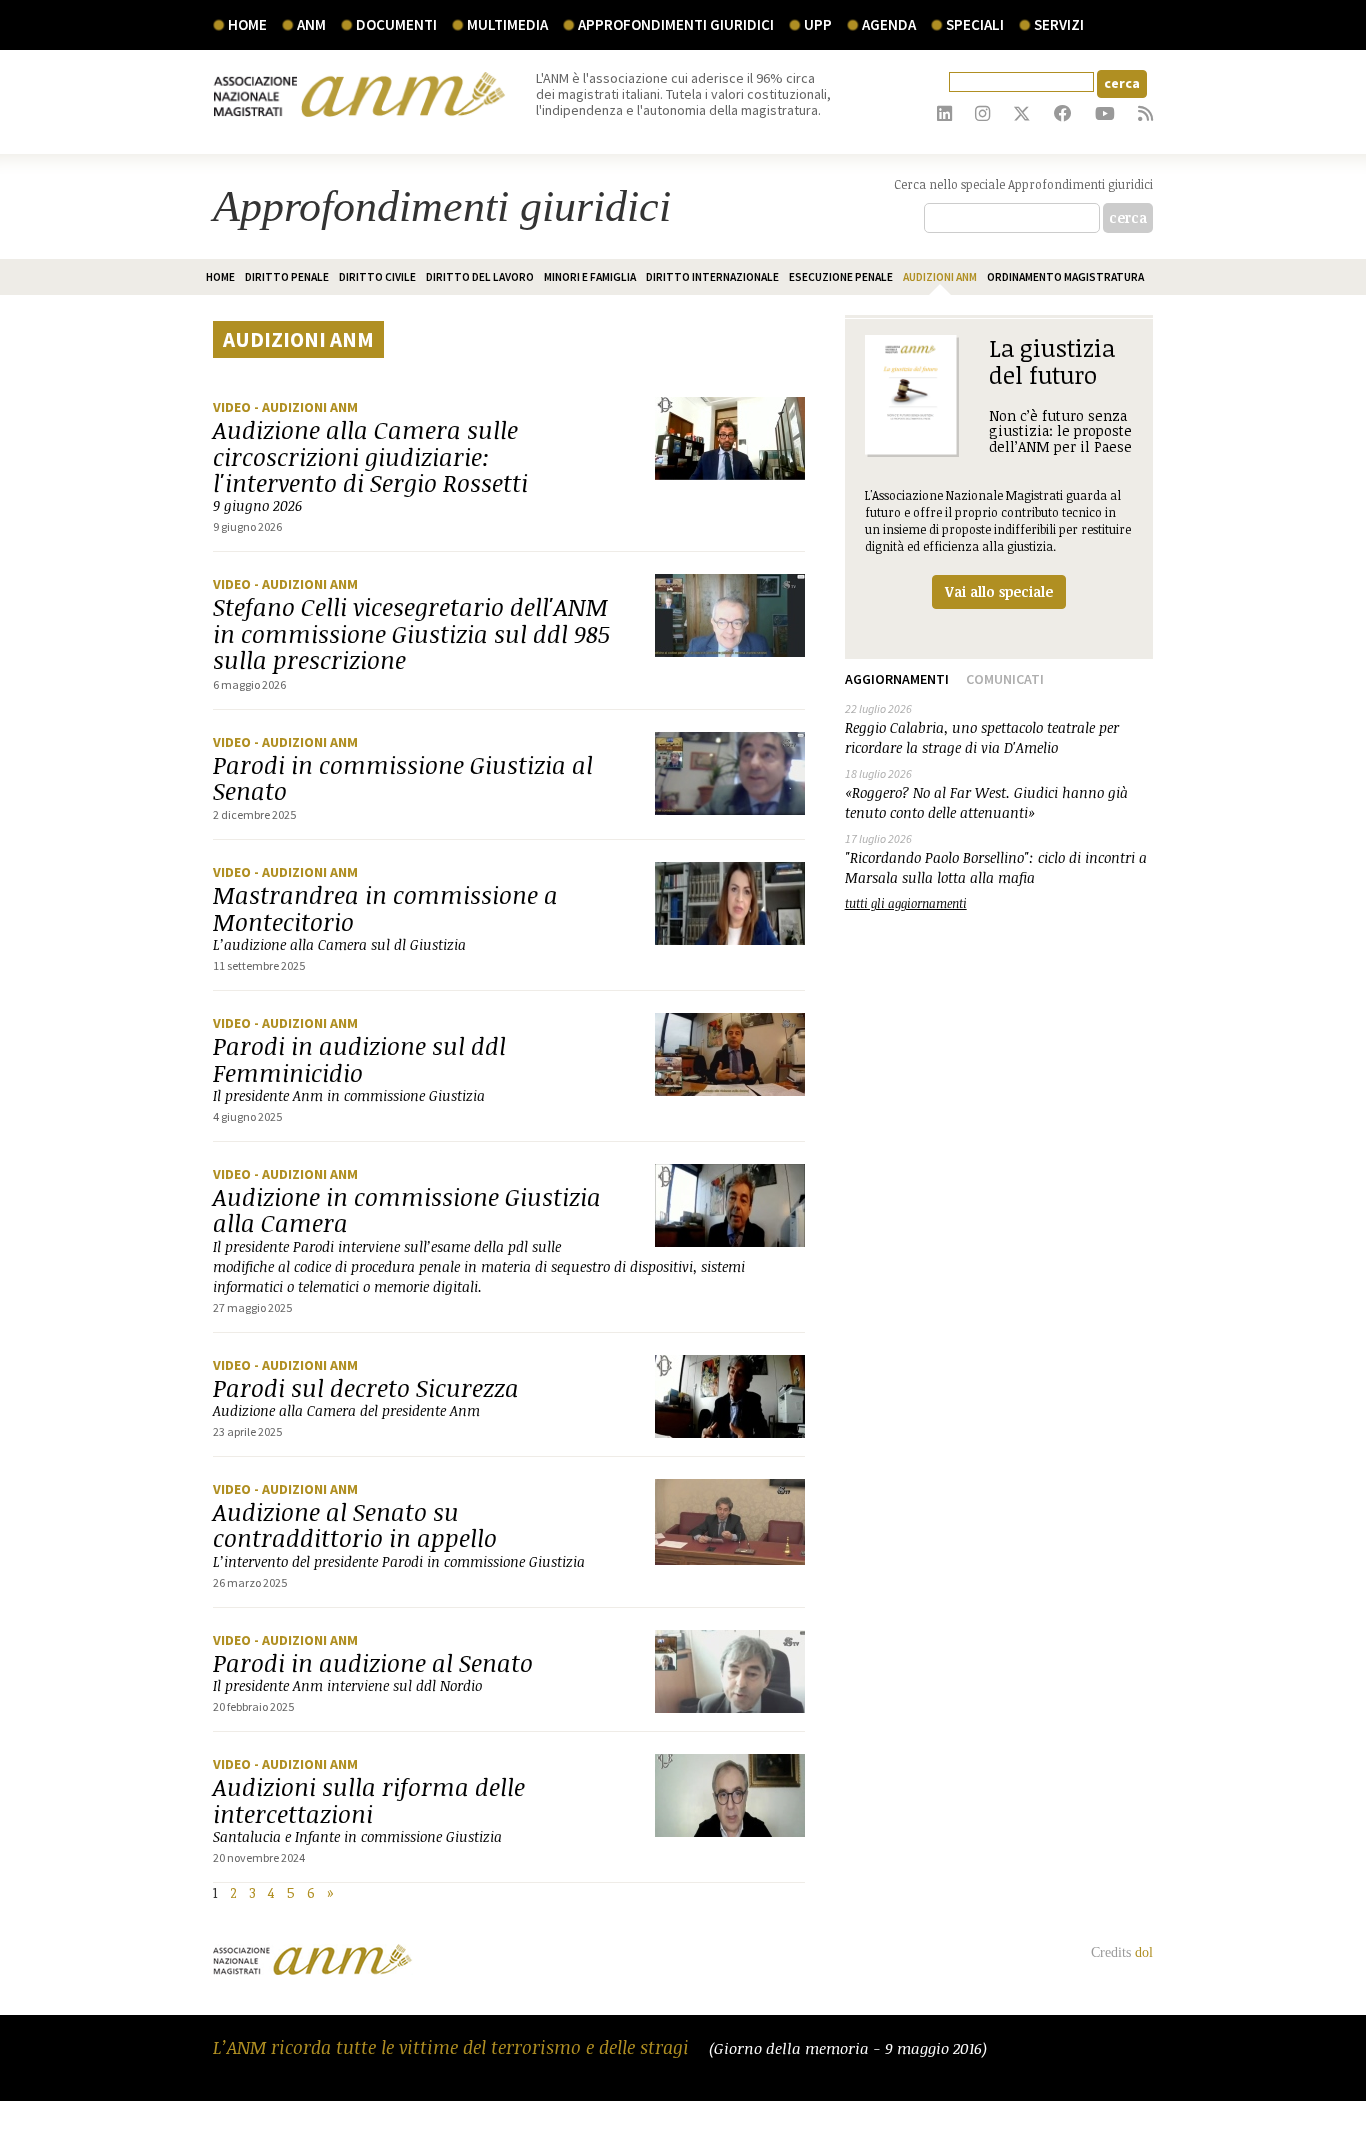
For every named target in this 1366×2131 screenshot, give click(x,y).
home (220, 277)
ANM (311, 24)
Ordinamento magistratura (1065, 277)
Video (233, 407)
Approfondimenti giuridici (676, 24)
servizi (1059, 24)
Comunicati (1005, 679)
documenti (396, 24)
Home (247, 24)
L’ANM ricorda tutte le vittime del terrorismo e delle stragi (453, 2047)
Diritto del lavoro (480, 277)
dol (1144, 1952)
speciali (975, 24)
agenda (889, 24)
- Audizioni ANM (306, 407)
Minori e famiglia (590, 277)
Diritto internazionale (712, 277)
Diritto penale (287, 277)
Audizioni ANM (940, 277)
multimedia (507, 24)
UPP (818, 24)
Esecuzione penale (841, 277)
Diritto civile (377, 277)
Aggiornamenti (897, 679)
